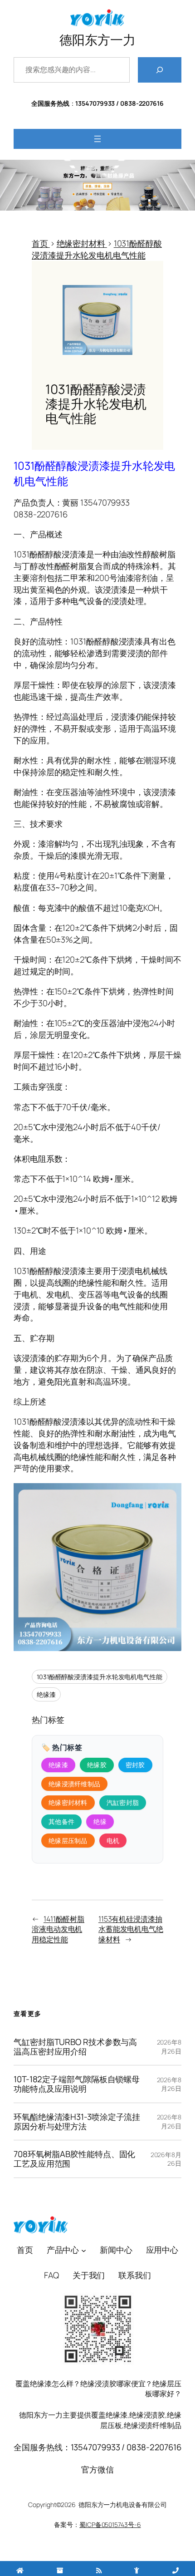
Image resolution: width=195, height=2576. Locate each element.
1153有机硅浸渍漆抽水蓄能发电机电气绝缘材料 (131, 1929)
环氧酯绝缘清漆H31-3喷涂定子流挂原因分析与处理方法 (77, 2122)
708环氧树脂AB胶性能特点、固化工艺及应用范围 (74, 2159)
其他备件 (61, 1821)
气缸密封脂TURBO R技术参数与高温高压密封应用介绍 (75, 2047)
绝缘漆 (46, 1694)
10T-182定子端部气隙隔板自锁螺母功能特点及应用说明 (77, 2084)
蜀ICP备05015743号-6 (110, 2524)
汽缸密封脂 (123, 1802)
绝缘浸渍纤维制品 (74, 1784)
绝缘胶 (97, 1765)
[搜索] (160, 70)
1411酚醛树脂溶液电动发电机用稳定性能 (58, 1929)
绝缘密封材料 (68, 1802)
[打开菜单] (97, 139)
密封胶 (135, 1765)
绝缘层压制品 (68, 1841)
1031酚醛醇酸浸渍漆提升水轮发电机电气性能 (100, 1677)
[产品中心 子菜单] (84, 2250)
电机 (113, 1841)
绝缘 (100, 1821)
